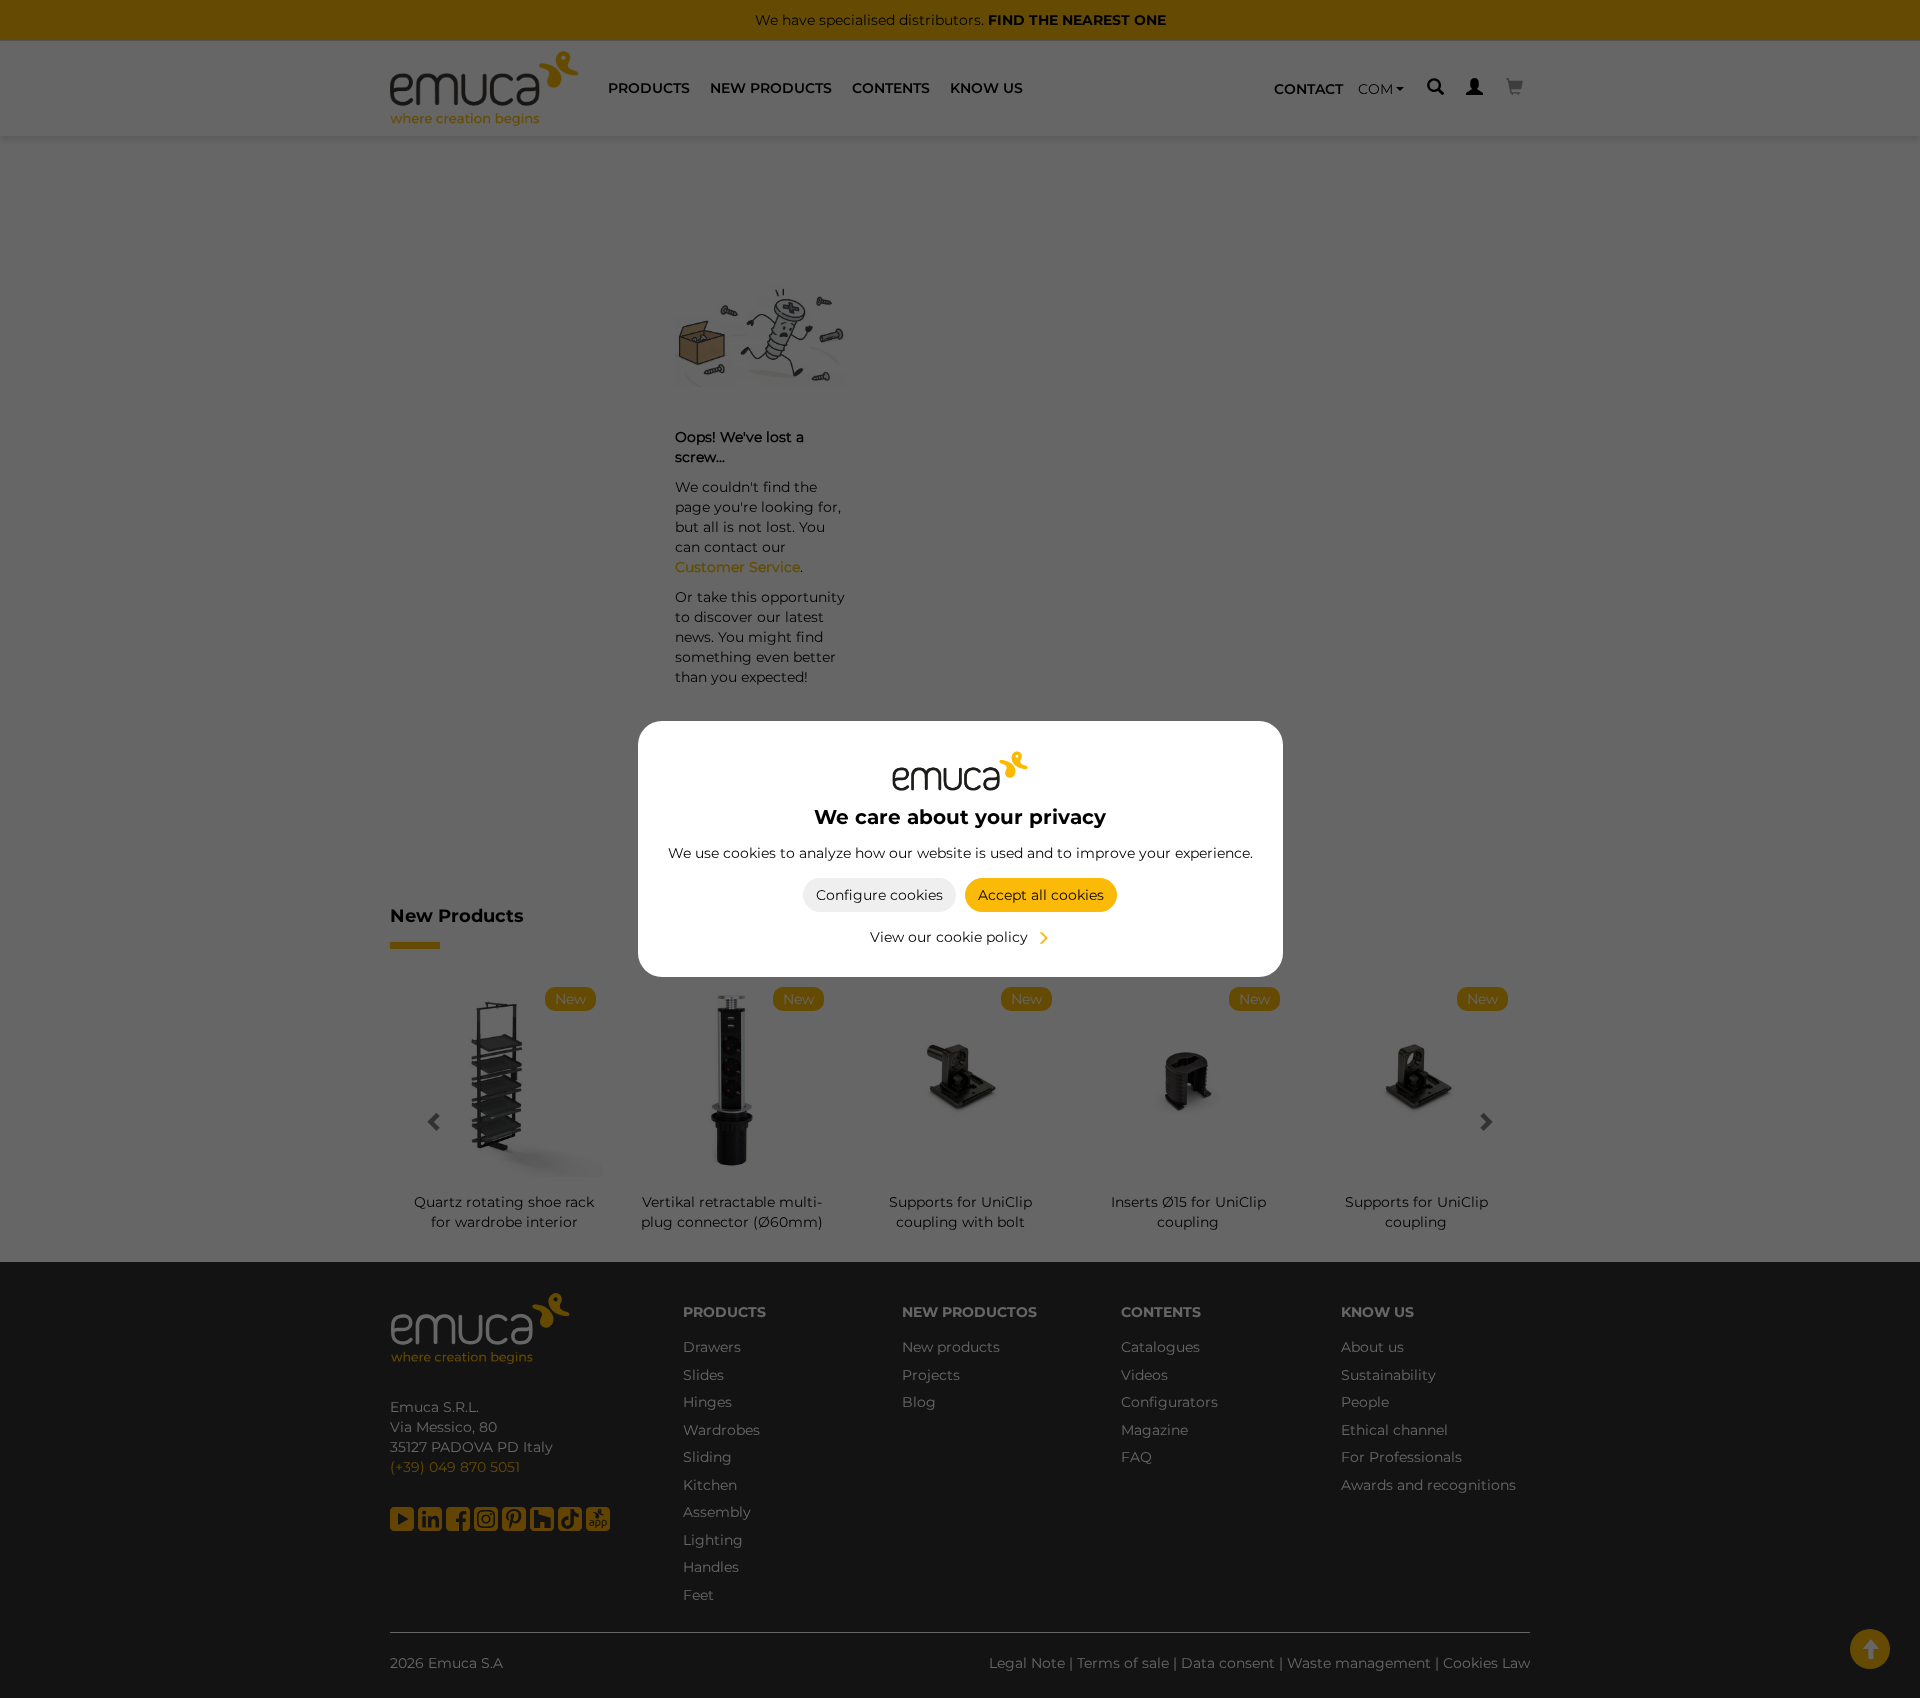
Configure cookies (879, 895)
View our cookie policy (949, 937)
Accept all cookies (1041, 895)
